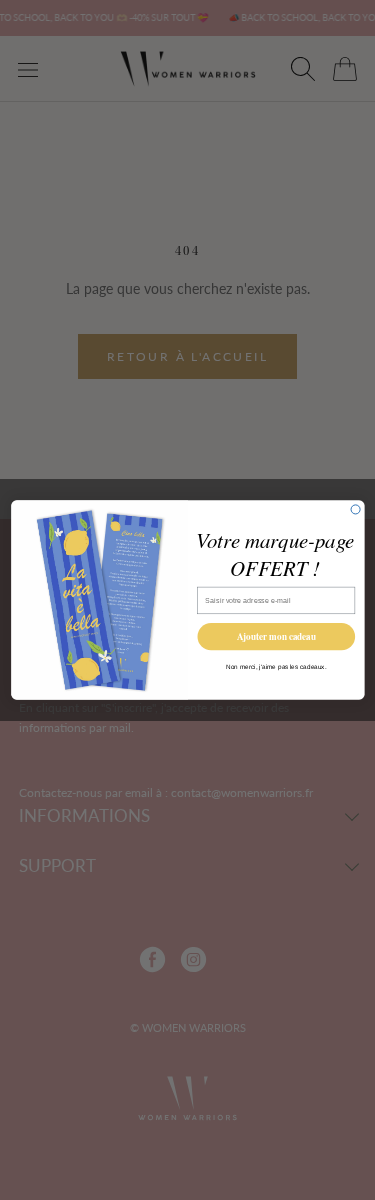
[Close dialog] (355, 509)
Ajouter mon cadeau (275, 636)
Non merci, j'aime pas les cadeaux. (276, 666)
